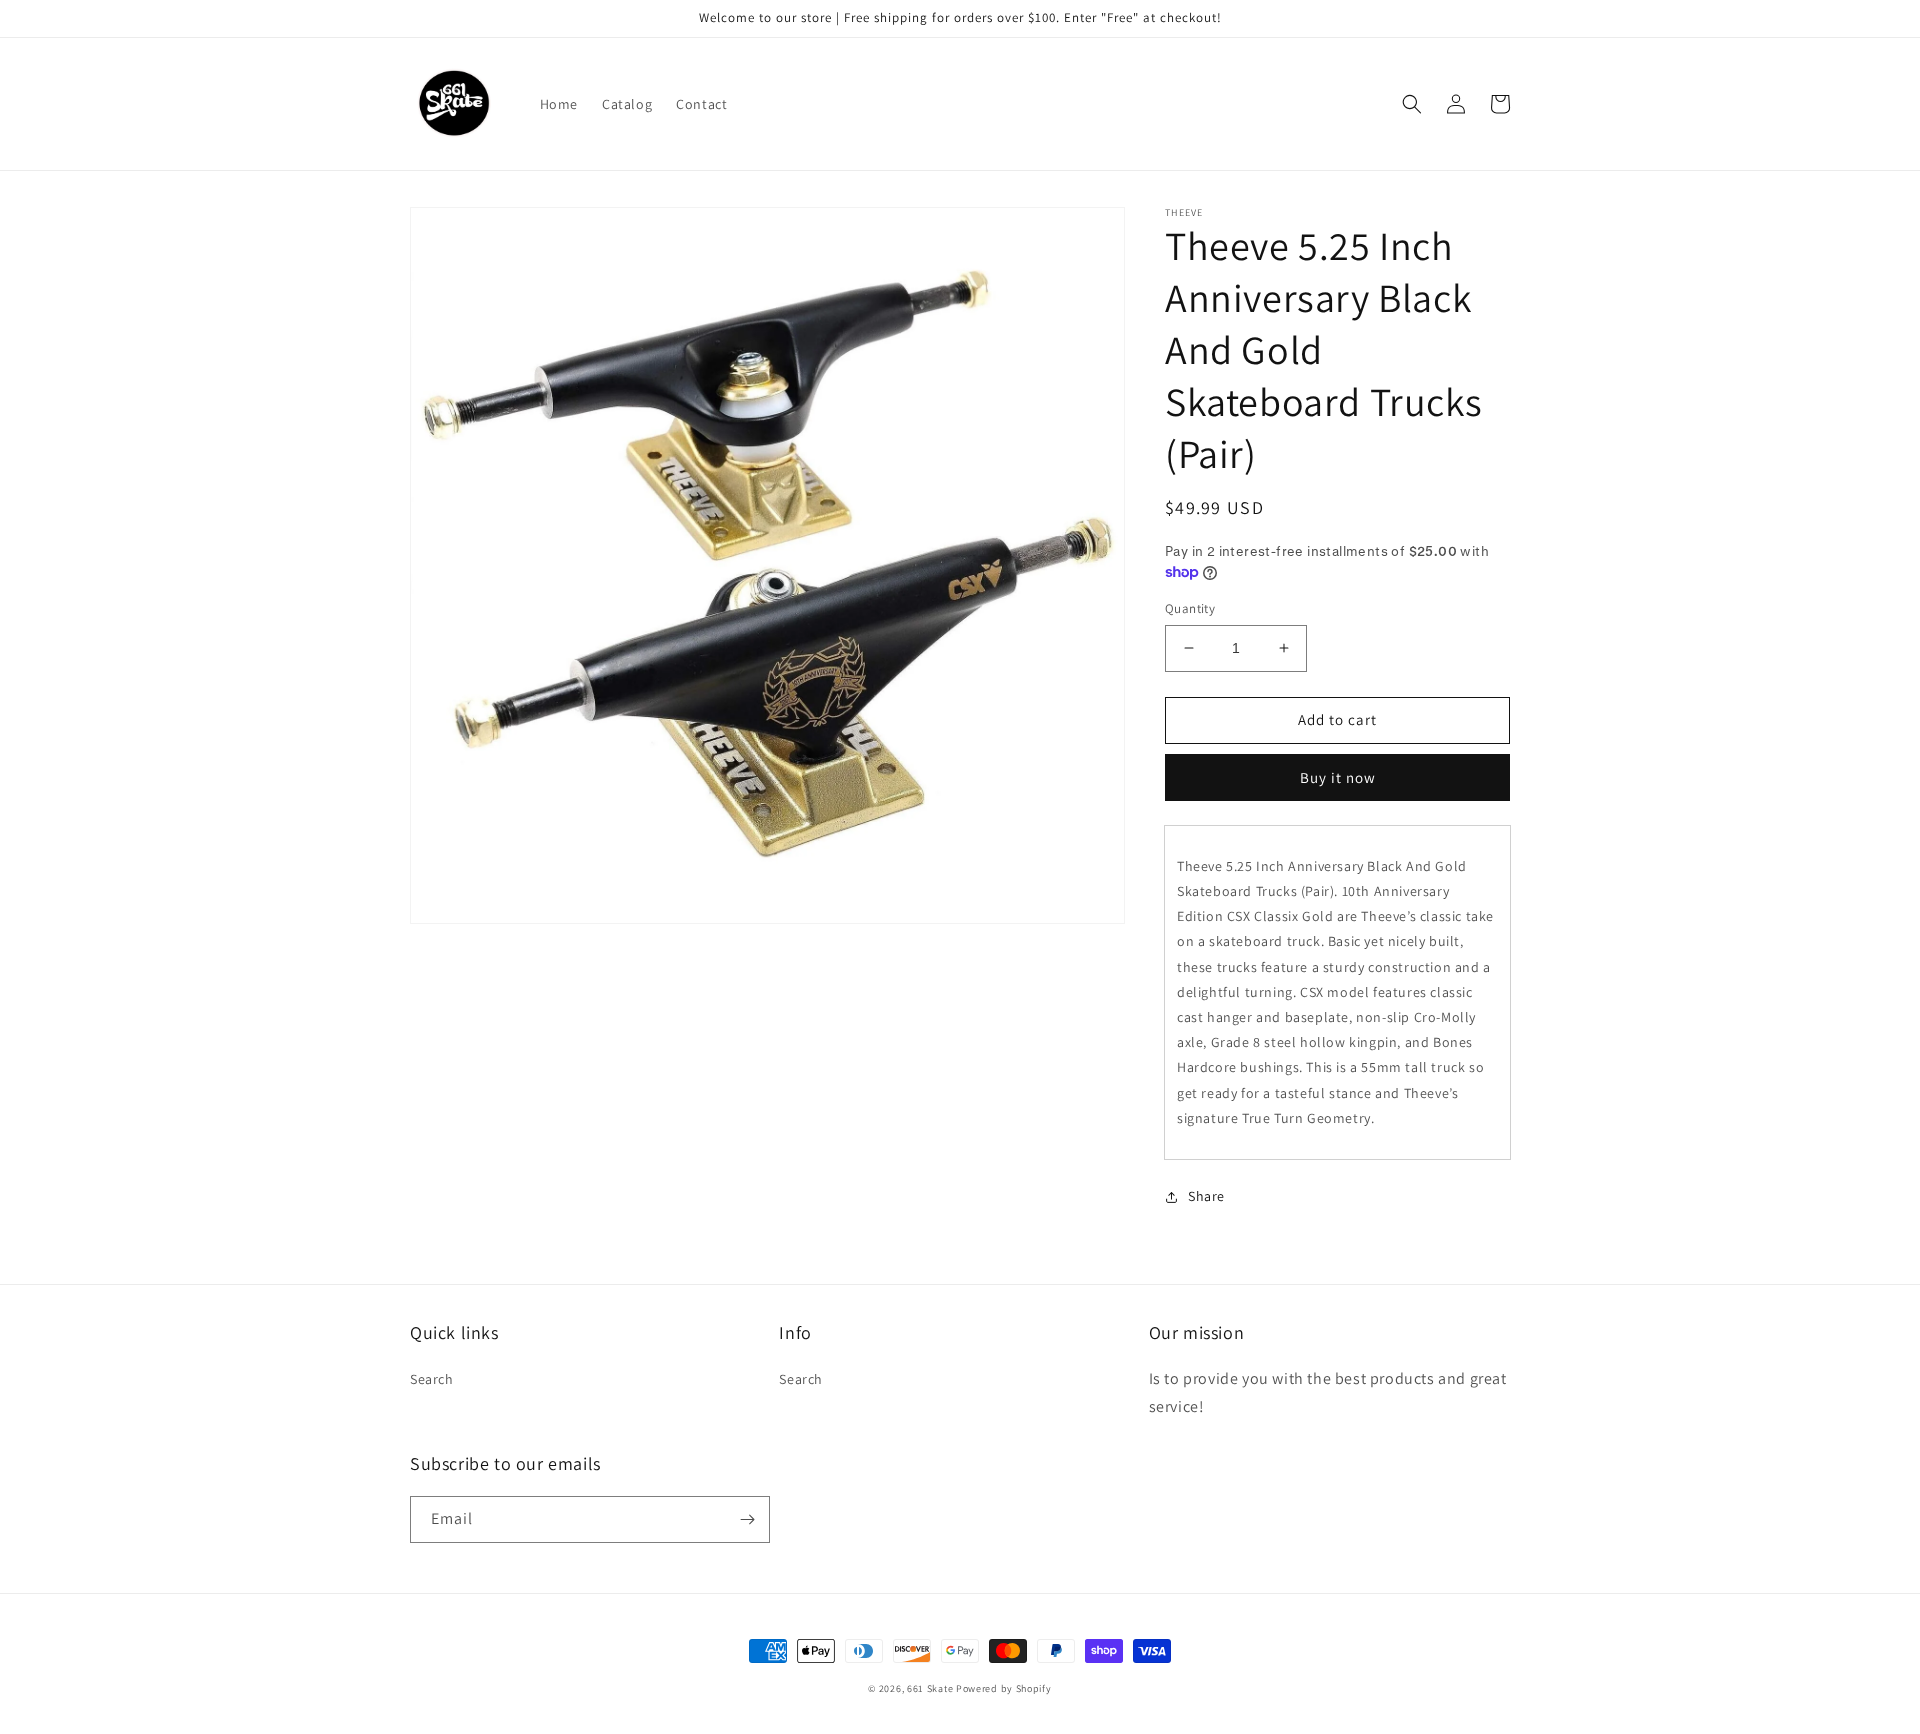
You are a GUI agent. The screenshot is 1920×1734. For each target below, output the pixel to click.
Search (432, 1379)
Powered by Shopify (1004, 1688)
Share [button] (1206, 1196)
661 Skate (930, 1688)
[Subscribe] (747, 1519)
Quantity (1190, 608)
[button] (1412, 104)
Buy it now (1338, 777)
